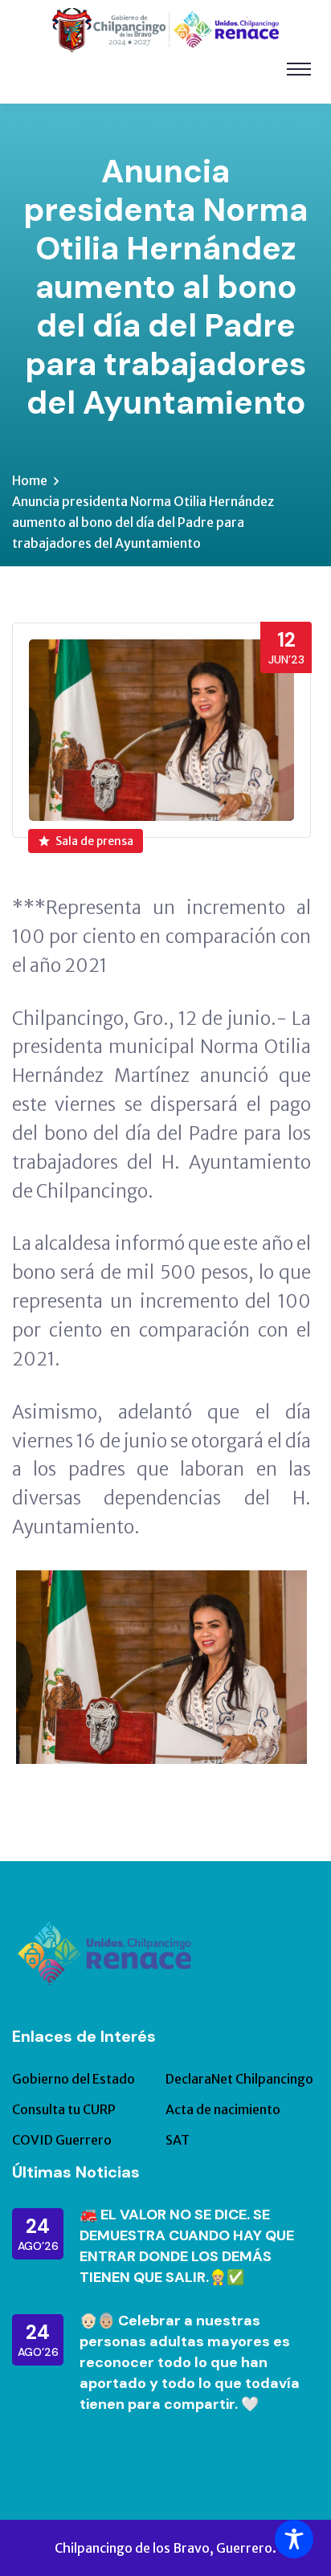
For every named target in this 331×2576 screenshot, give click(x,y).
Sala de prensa (94, 841)
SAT (178, 2140)
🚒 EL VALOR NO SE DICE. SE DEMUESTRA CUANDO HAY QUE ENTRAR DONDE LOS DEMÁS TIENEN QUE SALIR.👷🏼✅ (187, 2246)
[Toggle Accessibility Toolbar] (294, 2539)
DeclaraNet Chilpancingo (239, 2079)
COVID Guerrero (62, 2140)
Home (30, 480)
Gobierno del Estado (74, 2079)
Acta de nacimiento (223, 2109)
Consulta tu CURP (64, 2109)
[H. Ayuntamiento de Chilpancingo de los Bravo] (165, 29)
